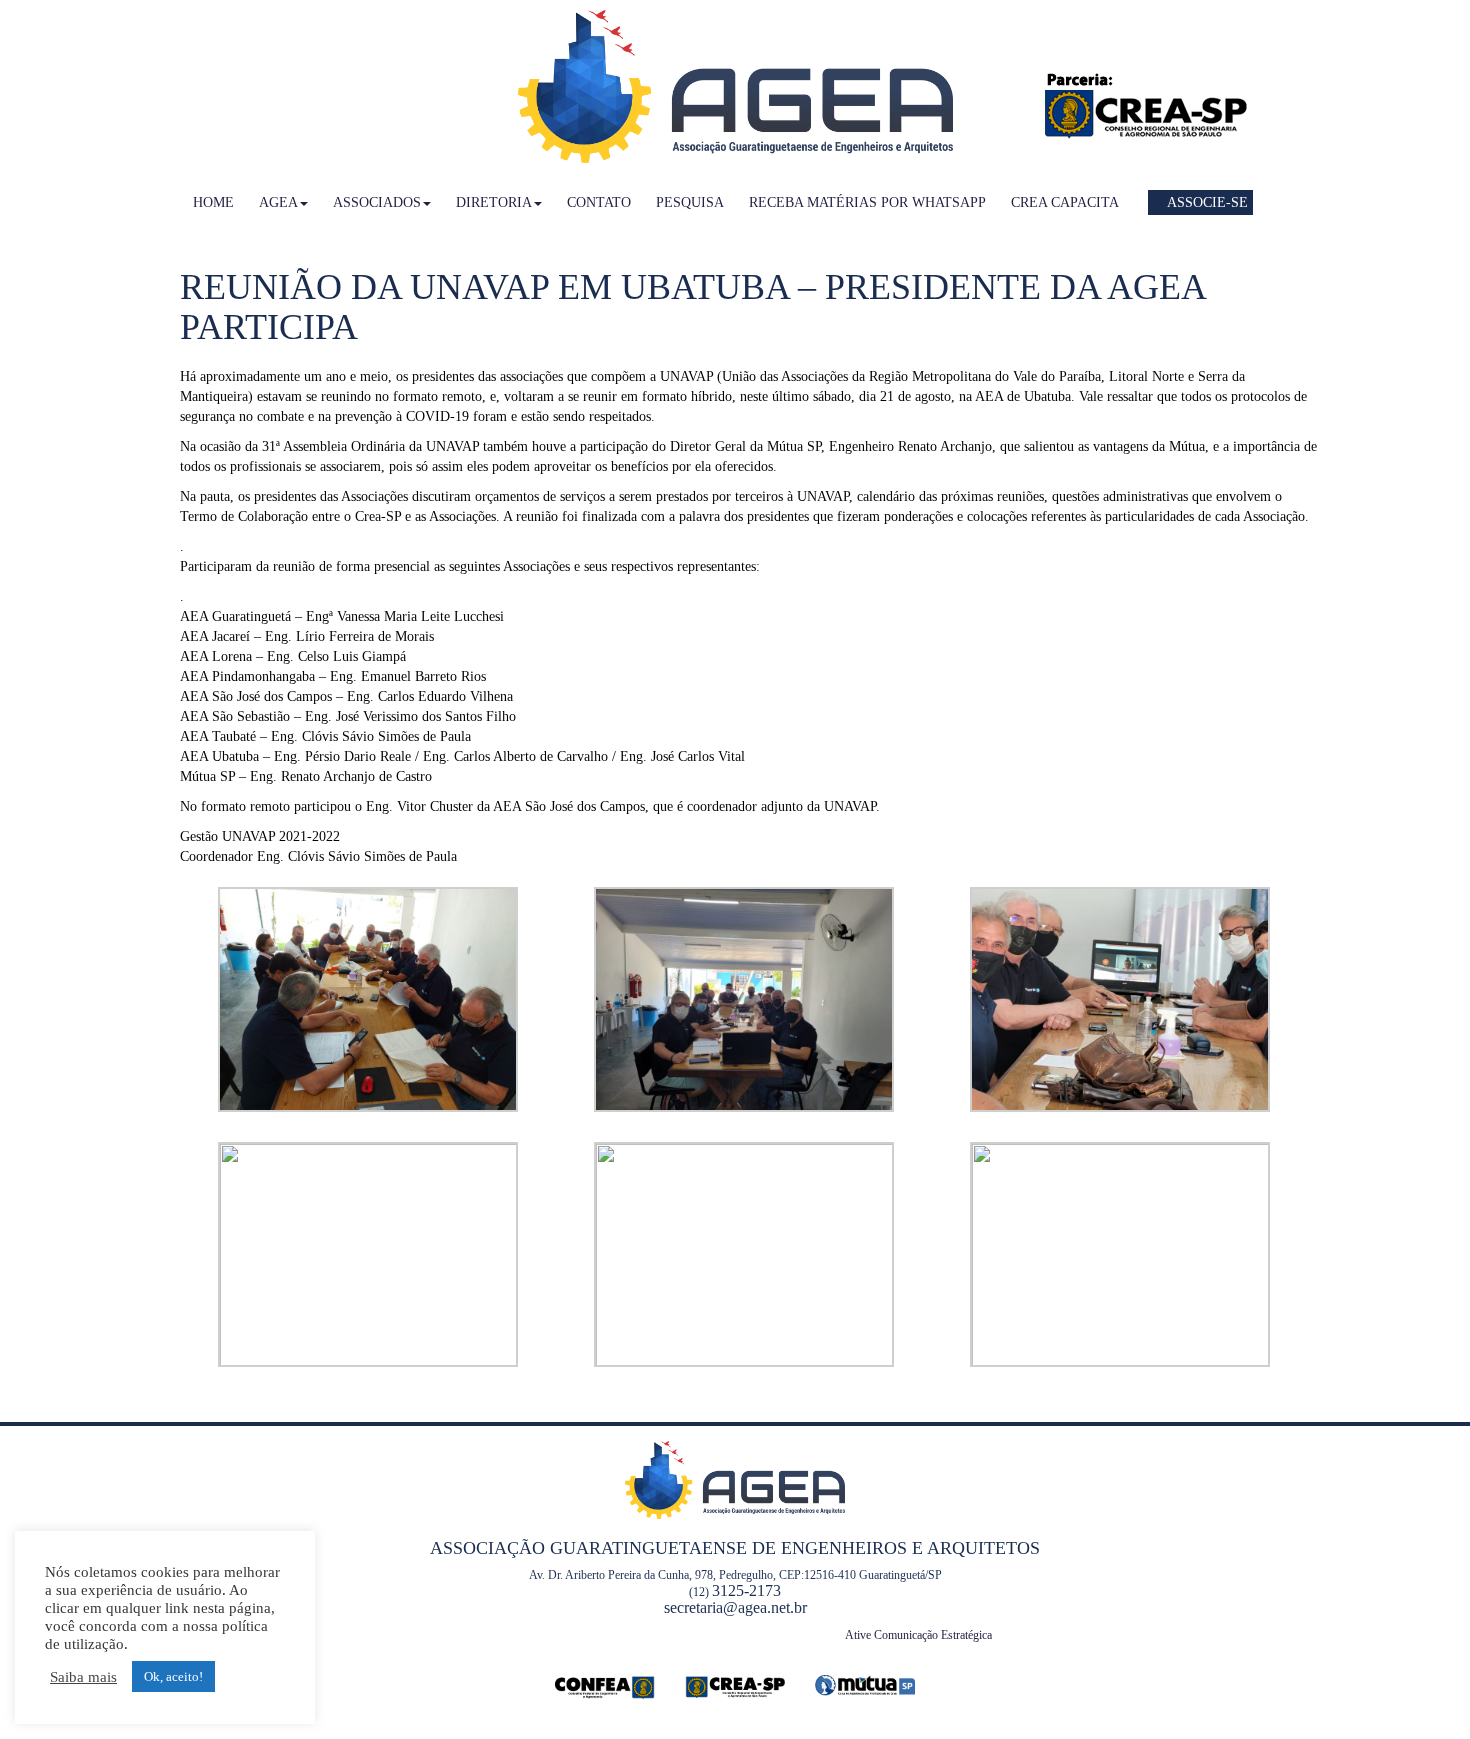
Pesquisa (690, 202)
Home (213, 202)
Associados (377, 202)
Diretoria (494, 202)
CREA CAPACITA (1065, 202)
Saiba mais (83, 1677)
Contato (599, 202)
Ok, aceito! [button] (173, 1676)
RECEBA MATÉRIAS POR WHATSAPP (867, 202)
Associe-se (1206, 202)
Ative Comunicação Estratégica (918, 1635)
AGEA (278, 202)
